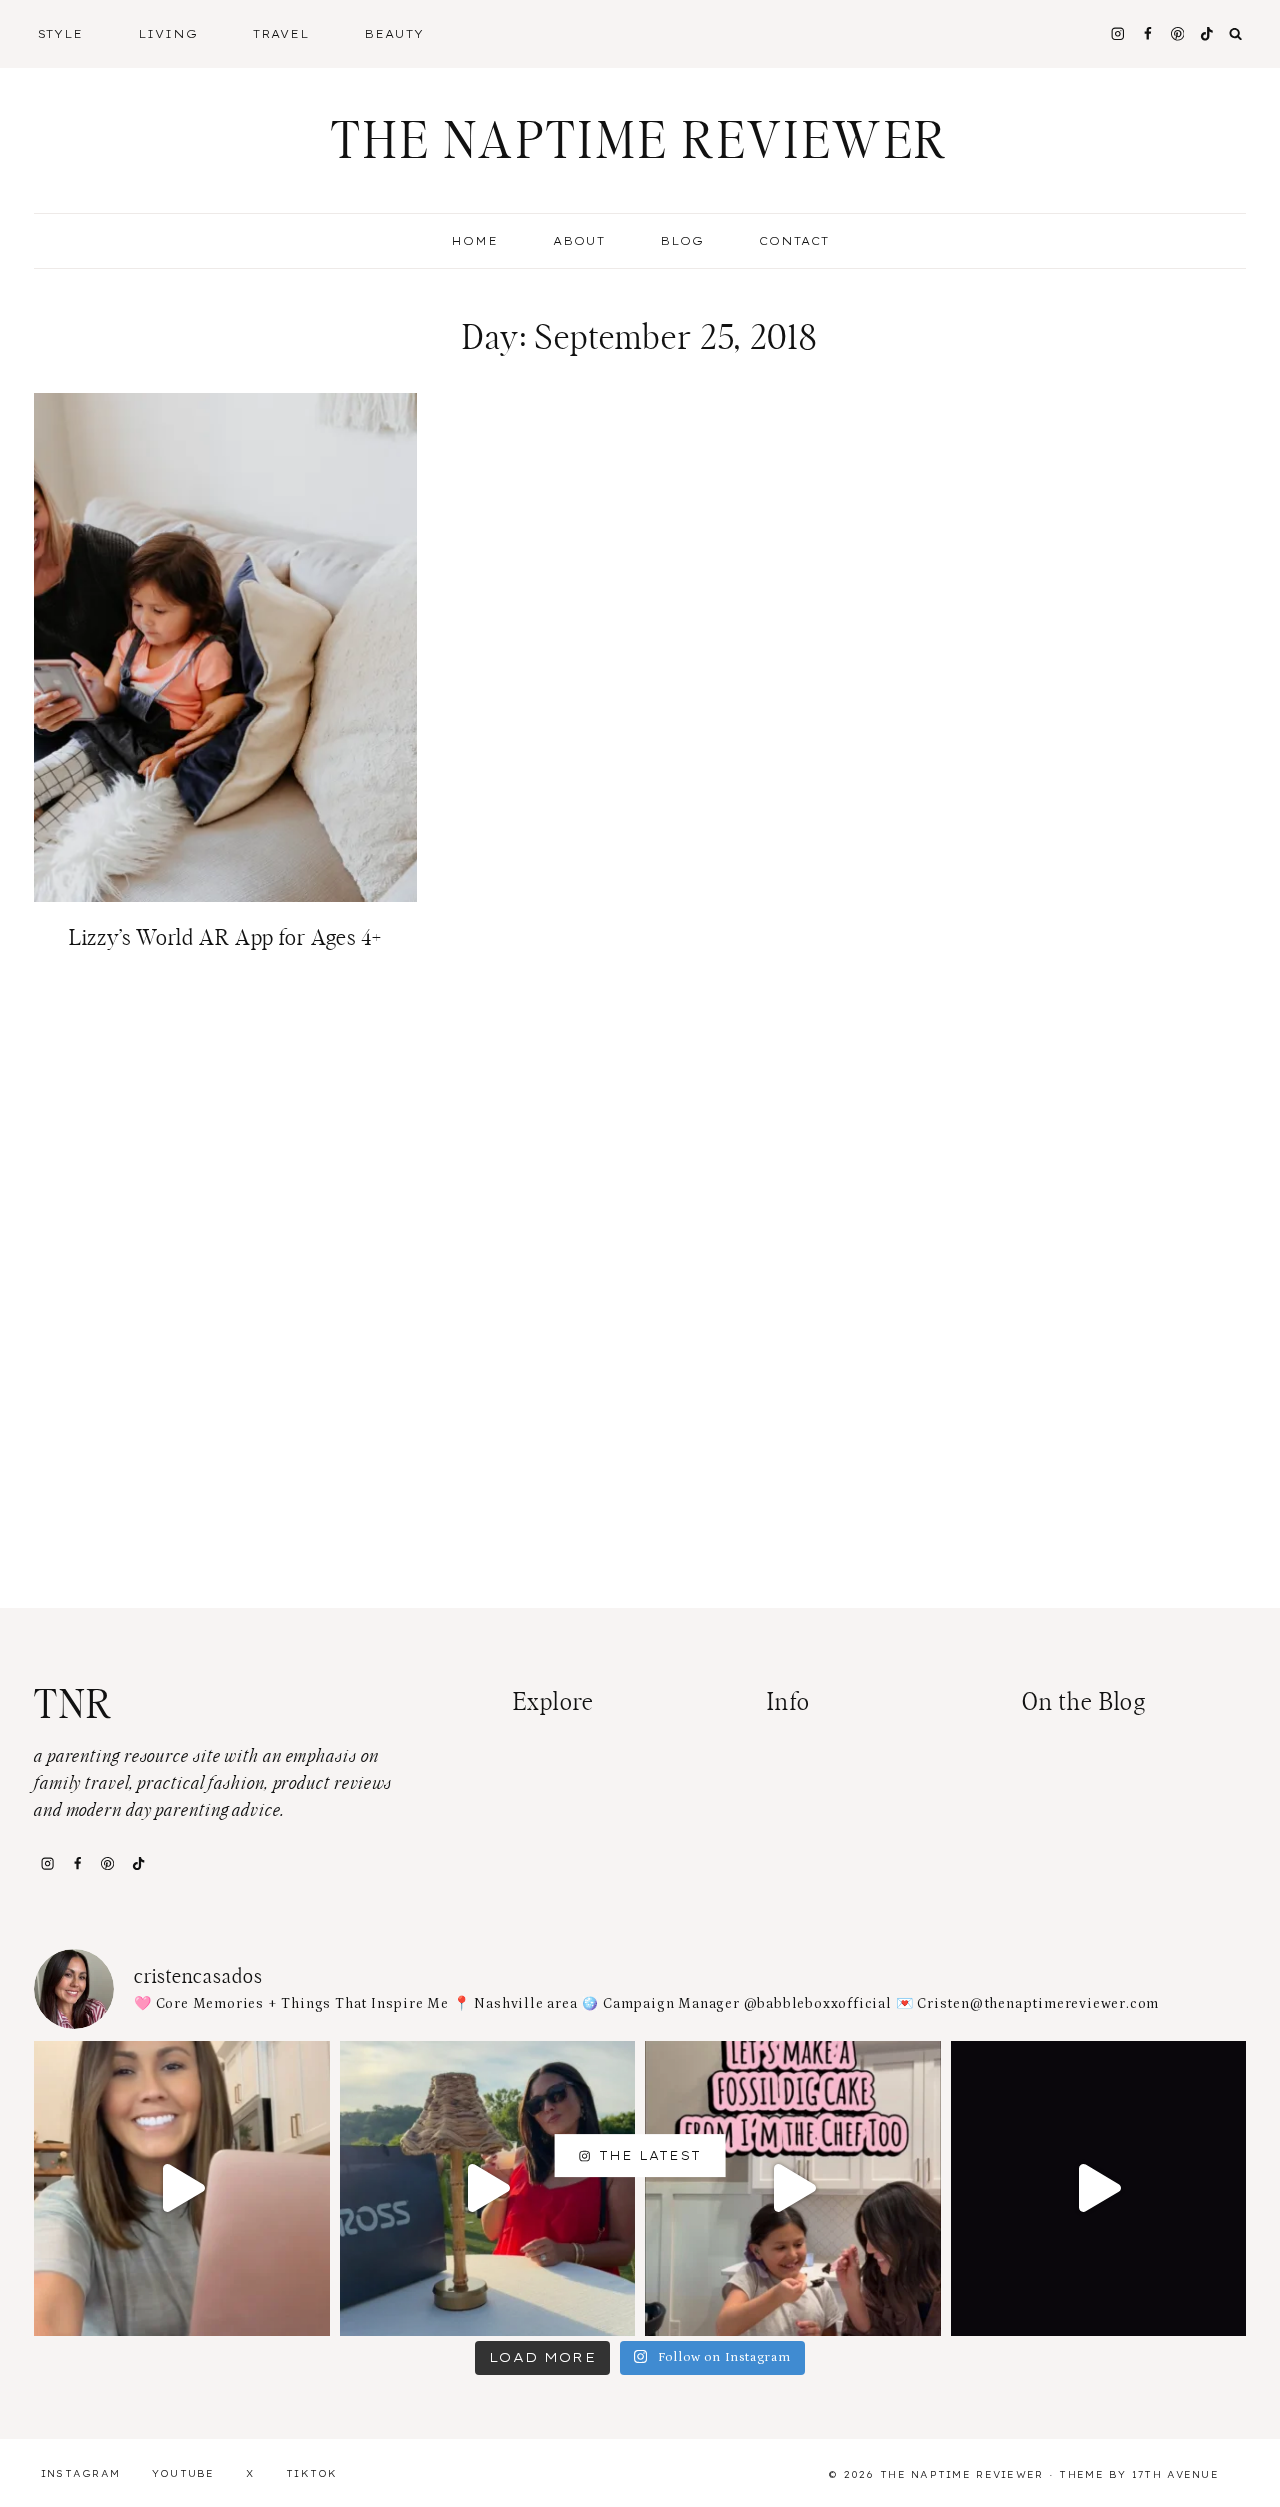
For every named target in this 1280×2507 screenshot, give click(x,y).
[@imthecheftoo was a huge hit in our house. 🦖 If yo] (793, 2189)
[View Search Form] (1236, 34)
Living (168, 34)
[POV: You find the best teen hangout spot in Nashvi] (1099, 2189)
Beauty (394, 34)
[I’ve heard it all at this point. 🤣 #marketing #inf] (182, 2189)
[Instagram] (1117, 33)
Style (61, 34)
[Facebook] (1147, 33)
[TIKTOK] (1207, 33)
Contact (794, 241)
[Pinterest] (1177, 33)
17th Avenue (1175, 2474)
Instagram (81, 2473)
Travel (281, 34)
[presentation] (225, 647)
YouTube (183, 2473)
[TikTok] (138, 1863)
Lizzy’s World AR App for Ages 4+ (225, 938)
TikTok (312, 2473)
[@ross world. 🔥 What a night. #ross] (488, 2189)
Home (474, 241)
